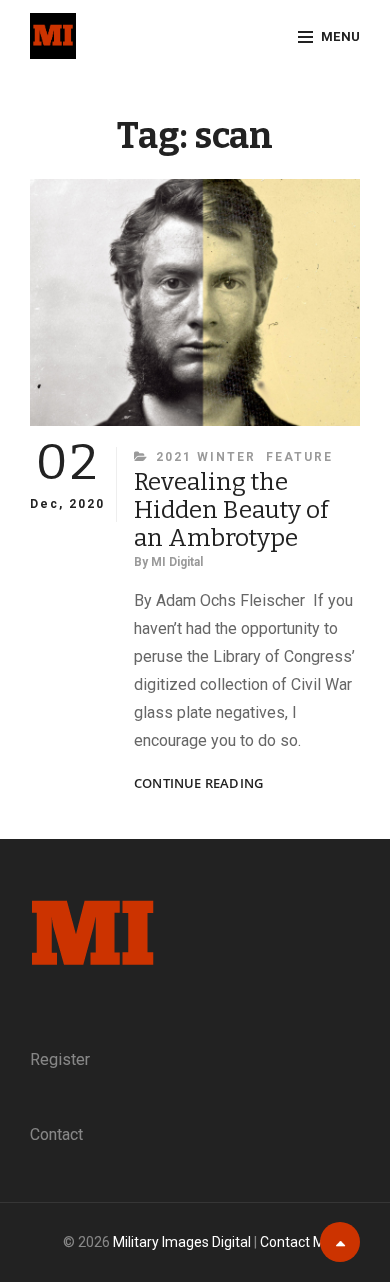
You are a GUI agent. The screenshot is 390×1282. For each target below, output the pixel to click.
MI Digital (177, 562)
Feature (299, 457)
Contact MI (294, 1242)
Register (60, 1059)
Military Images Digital (182, 1242)
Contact (56, 1134)
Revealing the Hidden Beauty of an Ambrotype (231, 510)
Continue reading (198, 783)
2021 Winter (206, 457)
